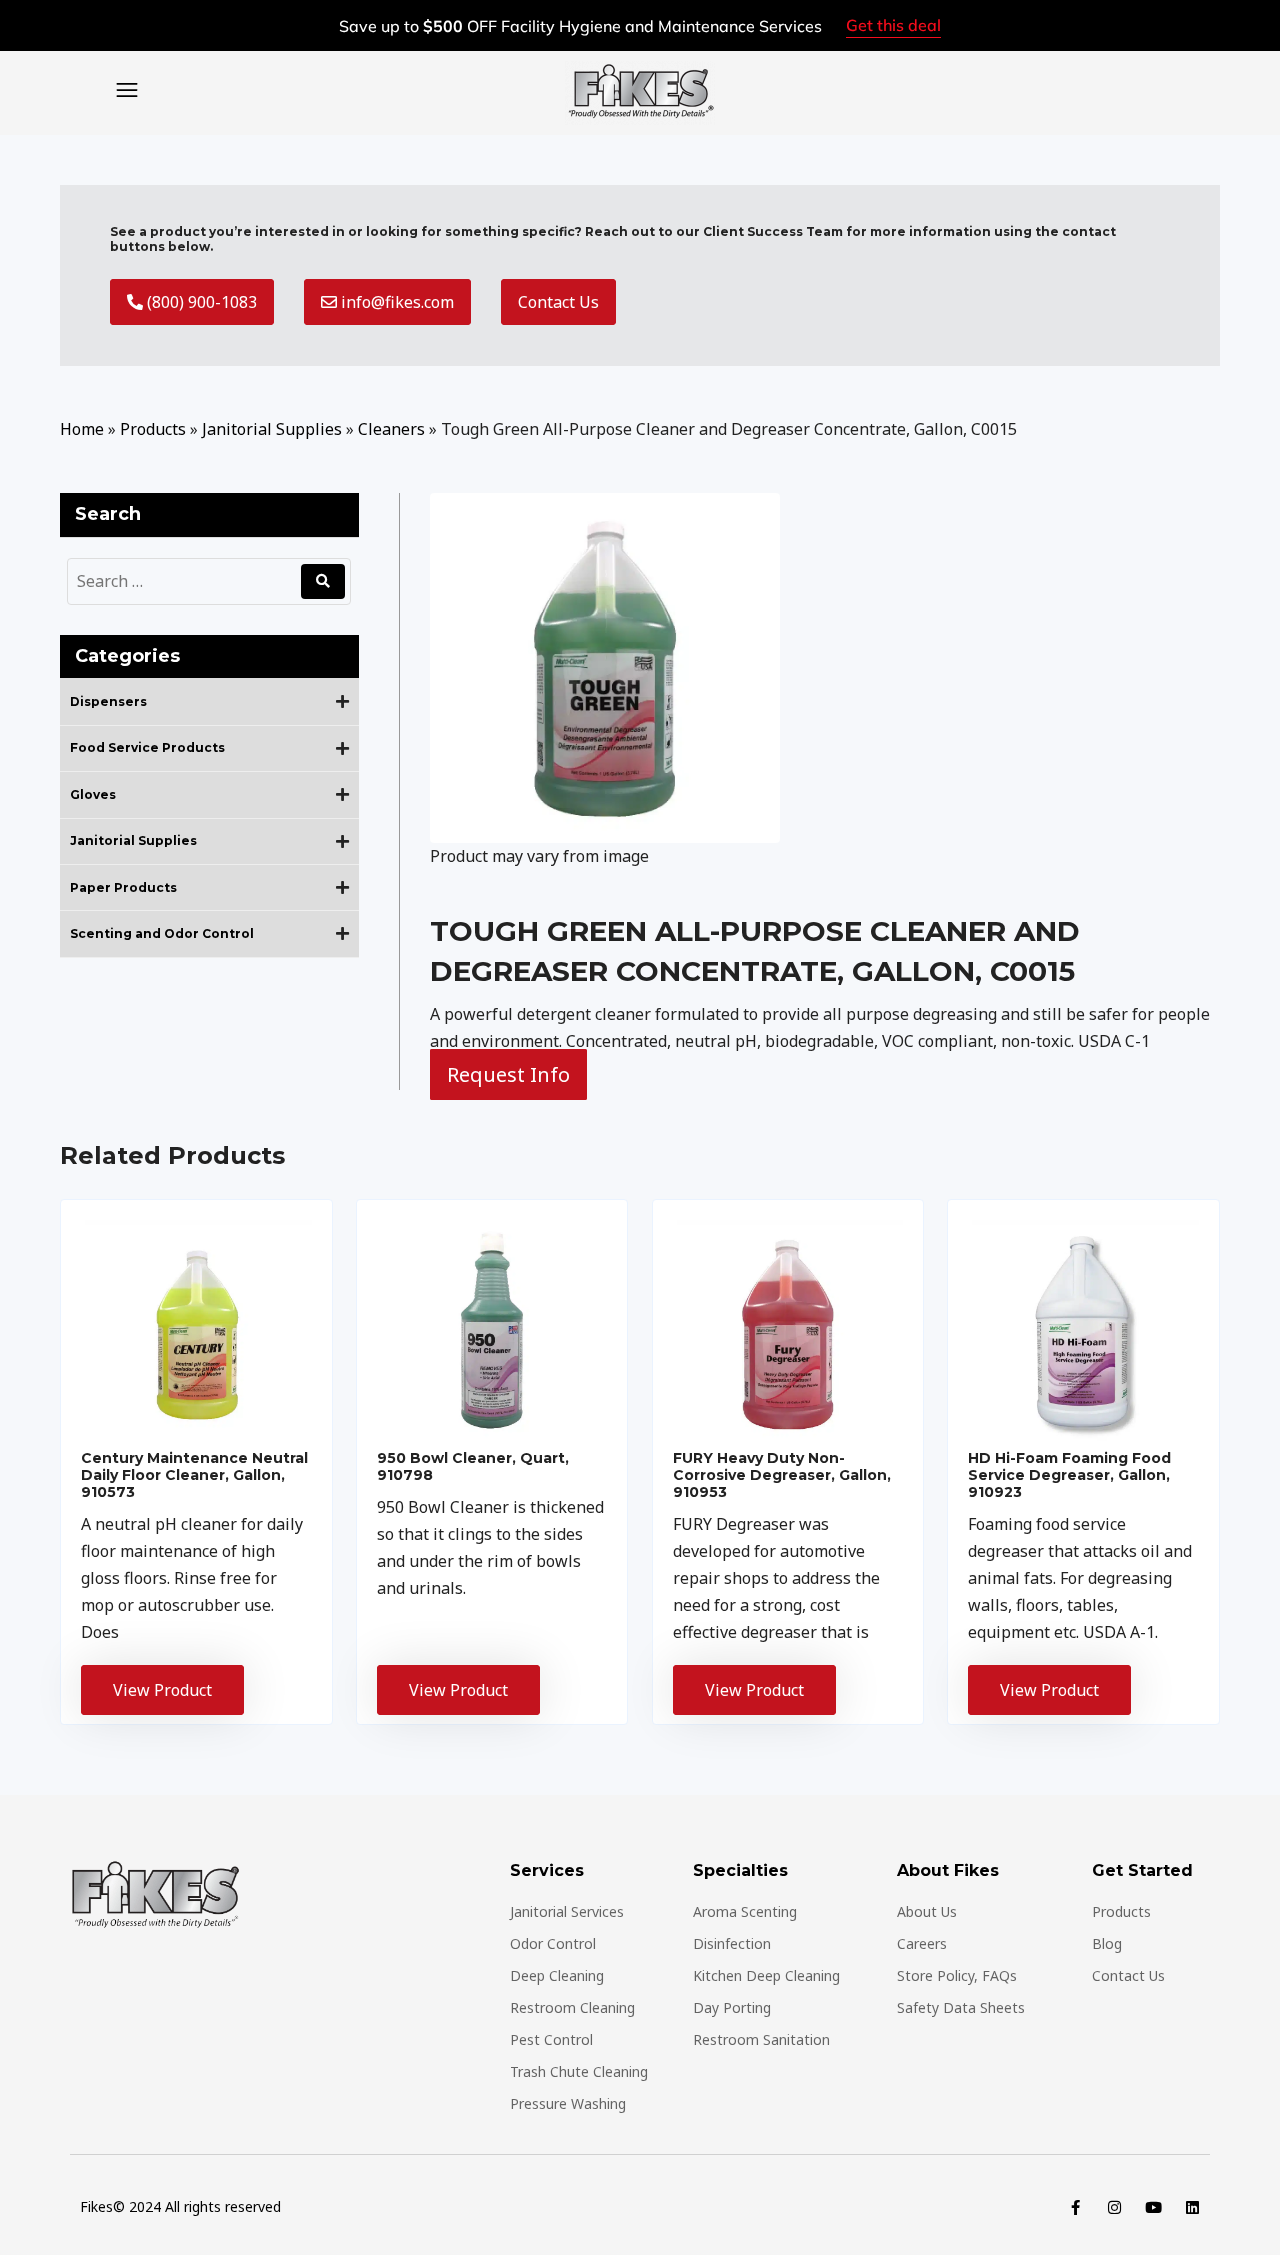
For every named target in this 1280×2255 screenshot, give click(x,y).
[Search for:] (187, 581)
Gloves (93, 795)
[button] (127, 87)
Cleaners (391, 429)
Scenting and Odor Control (162, 934)
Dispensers (108, 702)
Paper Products (123, 888)
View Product (162, 1690)
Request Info (508, 1074)
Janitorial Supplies (272, 429)
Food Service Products (147, 748)
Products (153, 429)
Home (82, 429)
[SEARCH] (323, 581)
